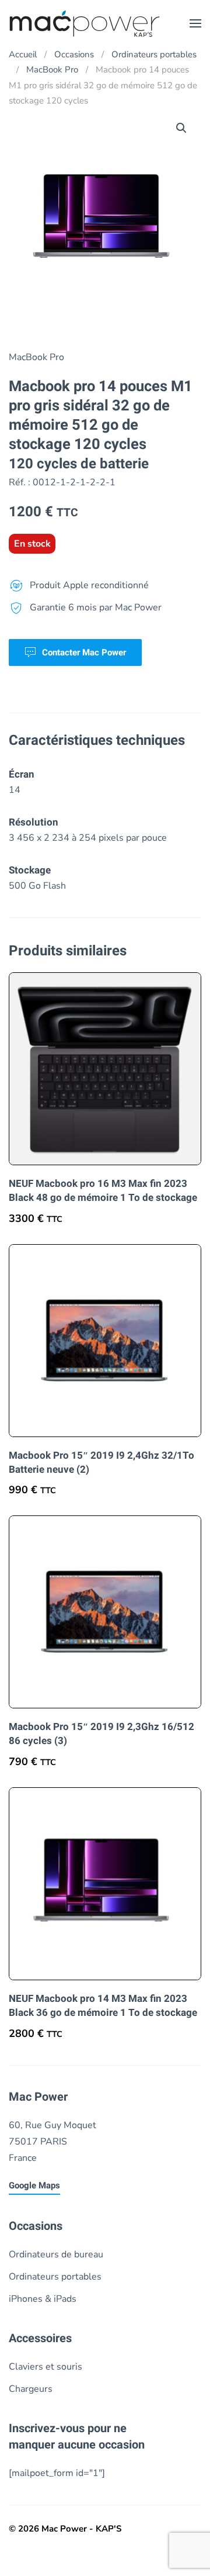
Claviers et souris (45, 2367)
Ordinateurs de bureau (56, 2254)
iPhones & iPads (43, 2299)
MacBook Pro (36, 357)
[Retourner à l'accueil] (85, 23)
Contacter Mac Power (84, 652)
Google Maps (34, 2185)
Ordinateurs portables (55, 2277)
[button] (195, 23)
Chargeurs (31, 2389)
